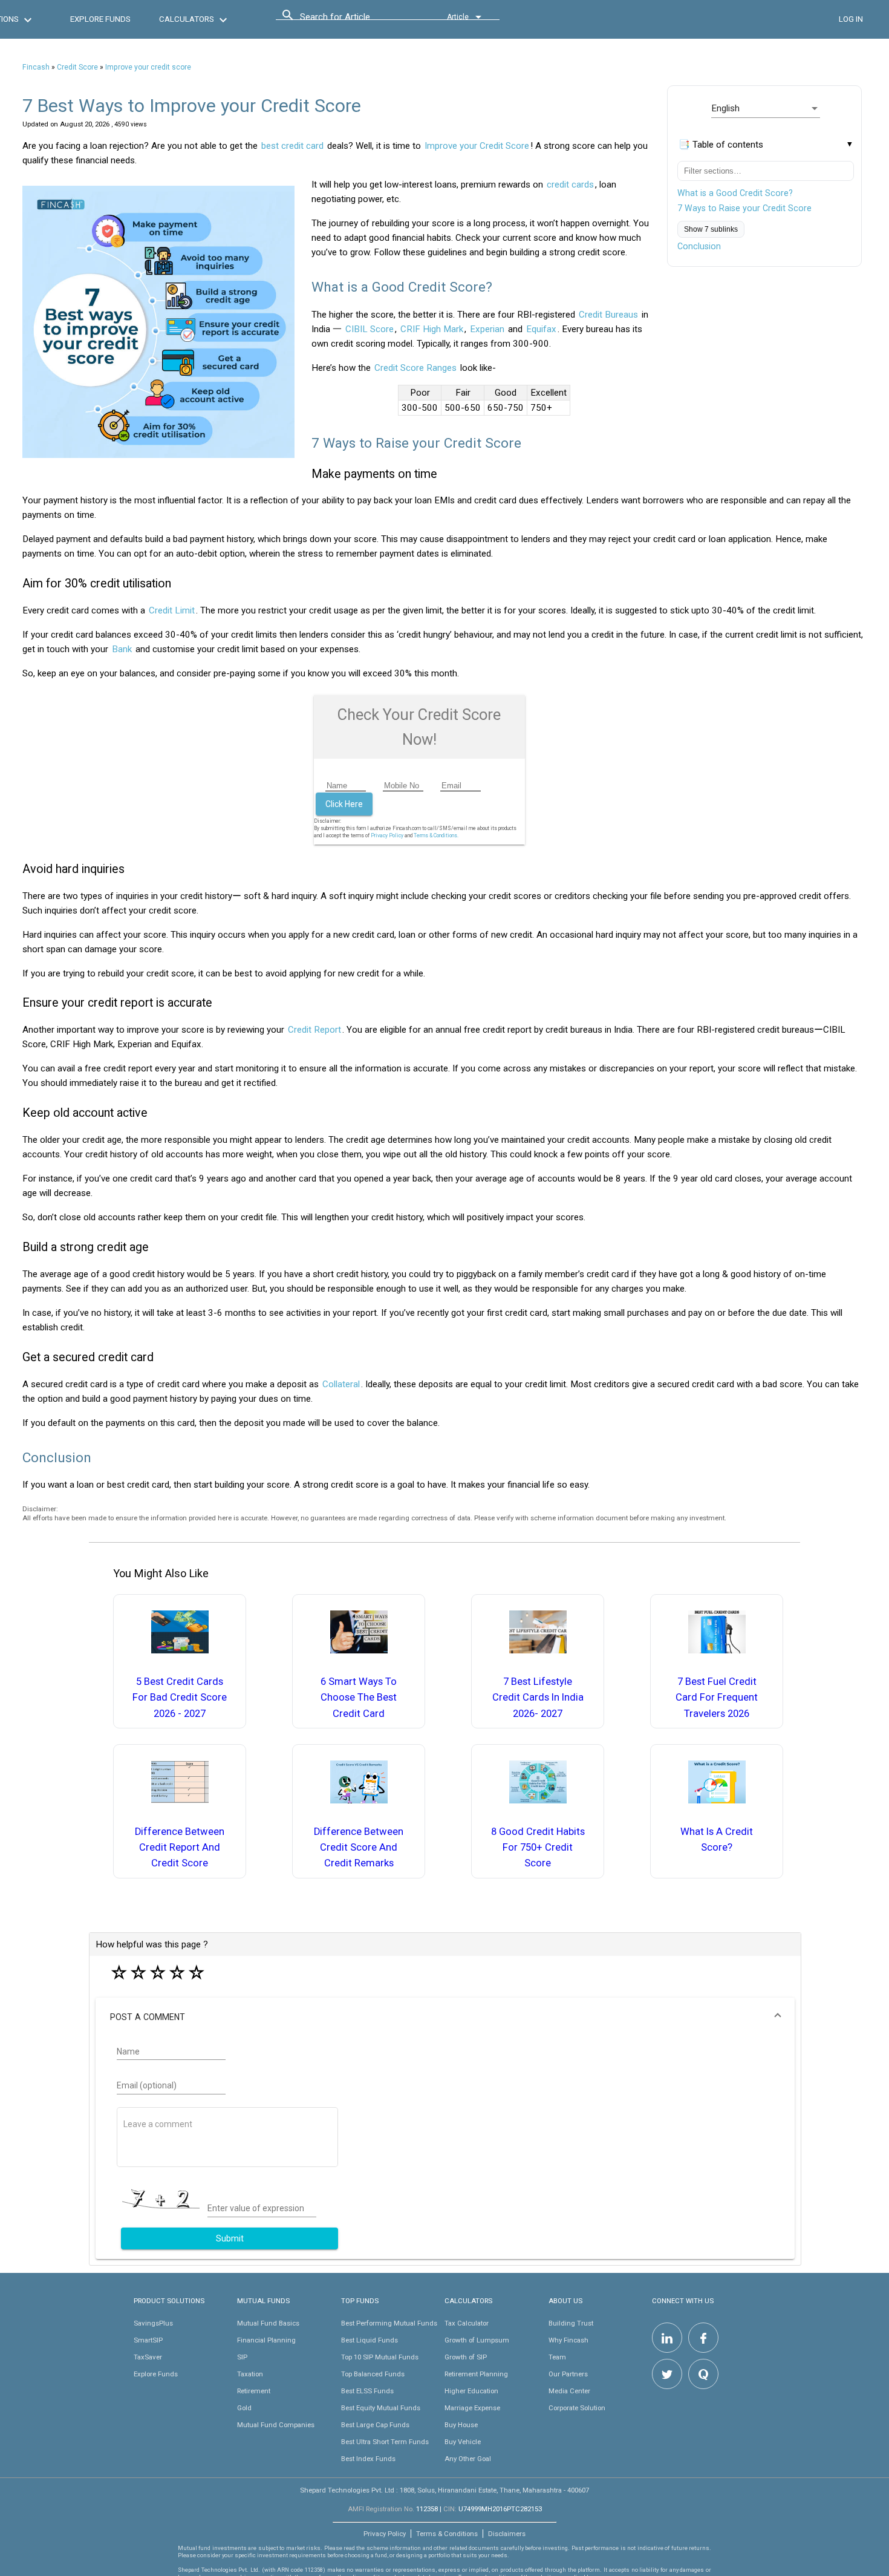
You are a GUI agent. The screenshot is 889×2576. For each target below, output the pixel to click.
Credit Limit (172, 610)
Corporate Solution (577, 2408)
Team (557, 2357)
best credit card (292, 146)
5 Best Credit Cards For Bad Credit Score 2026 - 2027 (180, 1698)
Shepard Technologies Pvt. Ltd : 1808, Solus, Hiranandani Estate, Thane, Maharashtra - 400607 (444, 2490)
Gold (244, 2408)
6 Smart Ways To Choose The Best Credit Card (359, 1698)
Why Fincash (568, 2340)
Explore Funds (156, 2374)
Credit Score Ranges (415, 368)
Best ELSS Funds (367, 2391)
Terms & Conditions (447, 2534)
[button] (445, 2017)
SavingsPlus (153, 2323)
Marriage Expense (472, 2408)
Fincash (36, 67)
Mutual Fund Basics (268, 2323)
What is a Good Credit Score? (735, 193)
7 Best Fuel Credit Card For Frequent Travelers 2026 (717, 1698)
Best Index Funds (368, 2459)
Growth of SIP (466, 2357)
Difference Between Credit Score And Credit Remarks (359, 1848)
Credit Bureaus (608, 315)
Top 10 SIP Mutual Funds (380, 2357)
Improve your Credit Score (477, 146)
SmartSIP (148, 2340)
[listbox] (766, 108)
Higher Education (471, 2391)
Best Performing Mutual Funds (389, 2323)
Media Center (569, 2391)
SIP (242, 2357)
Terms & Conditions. (436, 835)
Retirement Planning (476, 2374)
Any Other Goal (468, 2459)
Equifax (541, 329)
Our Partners (568, 2374)
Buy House (461, 2425)
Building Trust (571, 2323)
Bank (122, 649)
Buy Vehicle (463, 2442)
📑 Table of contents (721, 145)
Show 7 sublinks (711, 229)
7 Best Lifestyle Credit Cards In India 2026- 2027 (538, 1698)
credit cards (570, 185)
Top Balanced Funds (373, 2374)
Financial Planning (266, 2340)
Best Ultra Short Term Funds (385, 2442)
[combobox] (354, 20)
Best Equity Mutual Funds (381, 2408)
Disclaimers (507, 2534)
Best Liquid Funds (370, 2340)
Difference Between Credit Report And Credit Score (180, 1848)
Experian (487, 329)
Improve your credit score (148, 67)
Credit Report (314, 1030)
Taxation (250, 2374)
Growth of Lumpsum (477, 2340)
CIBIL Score (370, 329)
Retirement (254, 2391)
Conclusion (699, 246)
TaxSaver (148, 2357)
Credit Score (77, 67)
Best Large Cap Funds (375, 2425)
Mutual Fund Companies (276, 2425)
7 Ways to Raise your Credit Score (744, 208)
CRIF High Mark (432, 329)
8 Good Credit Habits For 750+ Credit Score (538, 1848)
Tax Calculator (467, 2323)
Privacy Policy (387, 835)
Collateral (341, 1384)
